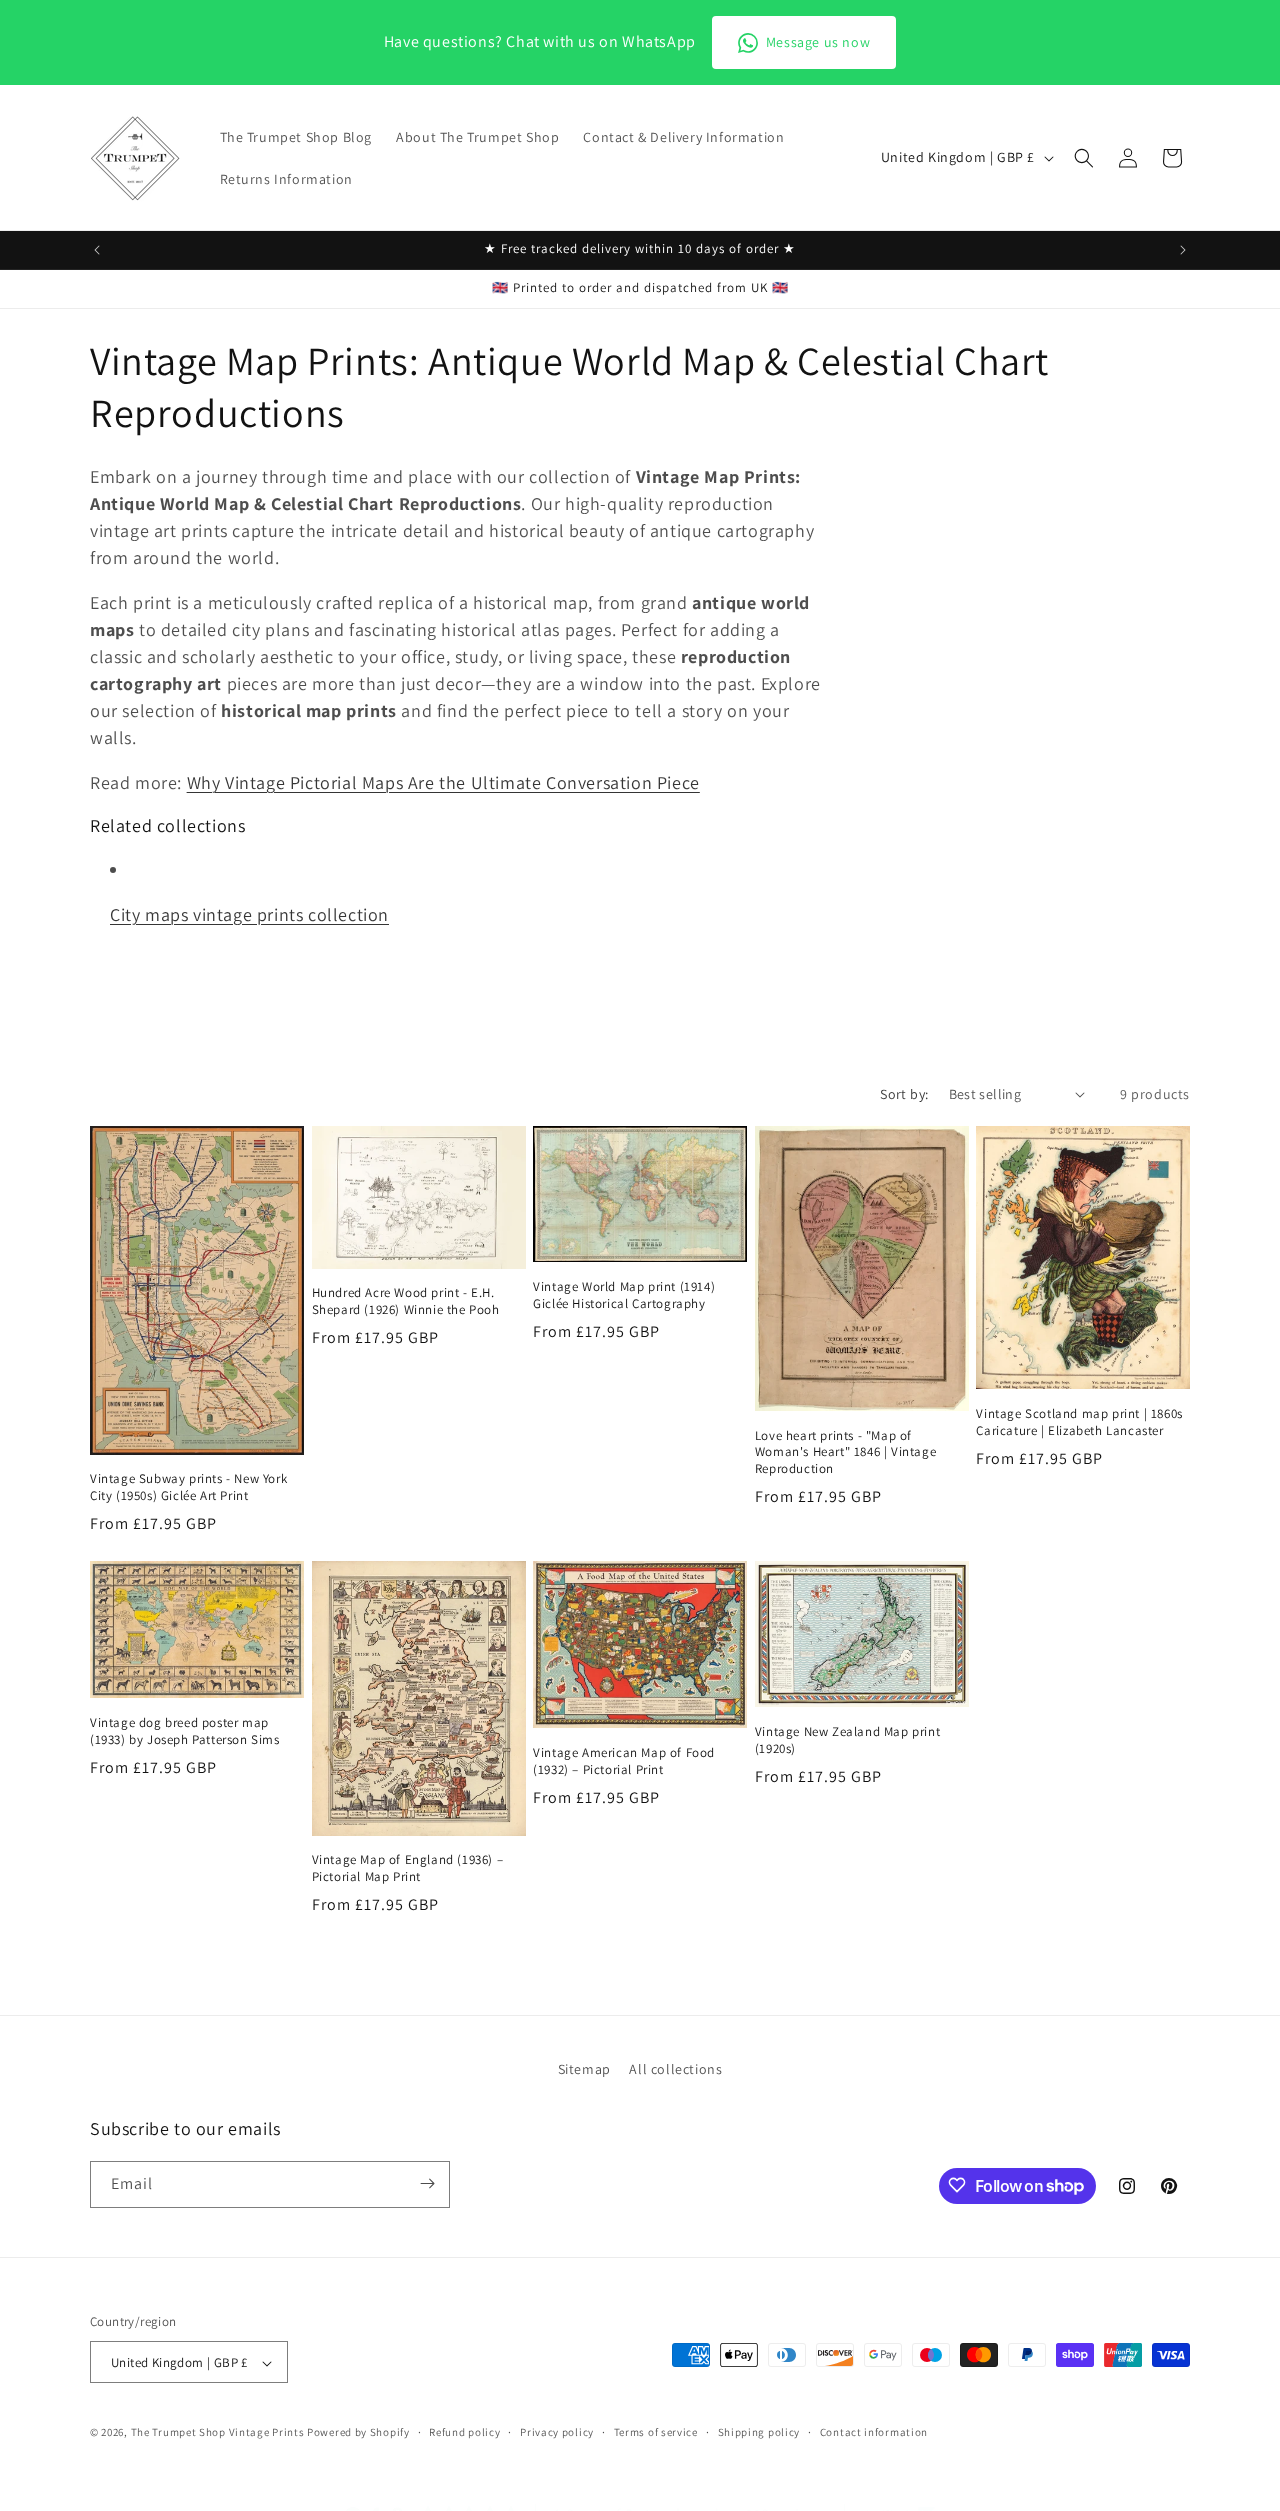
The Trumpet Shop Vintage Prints (218, 2433)
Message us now (818, 42)
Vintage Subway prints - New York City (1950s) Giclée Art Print (188, 1487)
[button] (1084, 158)
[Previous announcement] (97, 250)
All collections (675, 2069)
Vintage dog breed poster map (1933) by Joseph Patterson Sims (185, 1731)
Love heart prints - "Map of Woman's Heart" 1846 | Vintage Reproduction (845, 1453)
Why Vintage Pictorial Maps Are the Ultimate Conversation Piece (443, 782)
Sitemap (584, 2069)
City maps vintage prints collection (249, 914)
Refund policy (464, 2432)
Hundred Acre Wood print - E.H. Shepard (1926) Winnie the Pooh (406, 1301)
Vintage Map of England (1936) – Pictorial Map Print (408, 1868)
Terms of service (656, 2432)
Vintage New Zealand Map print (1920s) (847, 1740)
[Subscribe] (427, 2183)
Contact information (874, 2432)
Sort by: (904, 1094)
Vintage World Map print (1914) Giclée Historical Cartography (624, 1295)
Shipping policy (759, 2432)
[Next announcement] (1183, 250)
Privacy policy (557, 2432)
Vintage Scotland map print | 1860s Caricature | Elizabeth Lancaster (1079, 1422)
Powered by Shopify (358, 2433)
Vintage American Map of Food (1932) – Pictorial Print (624, 1761)
